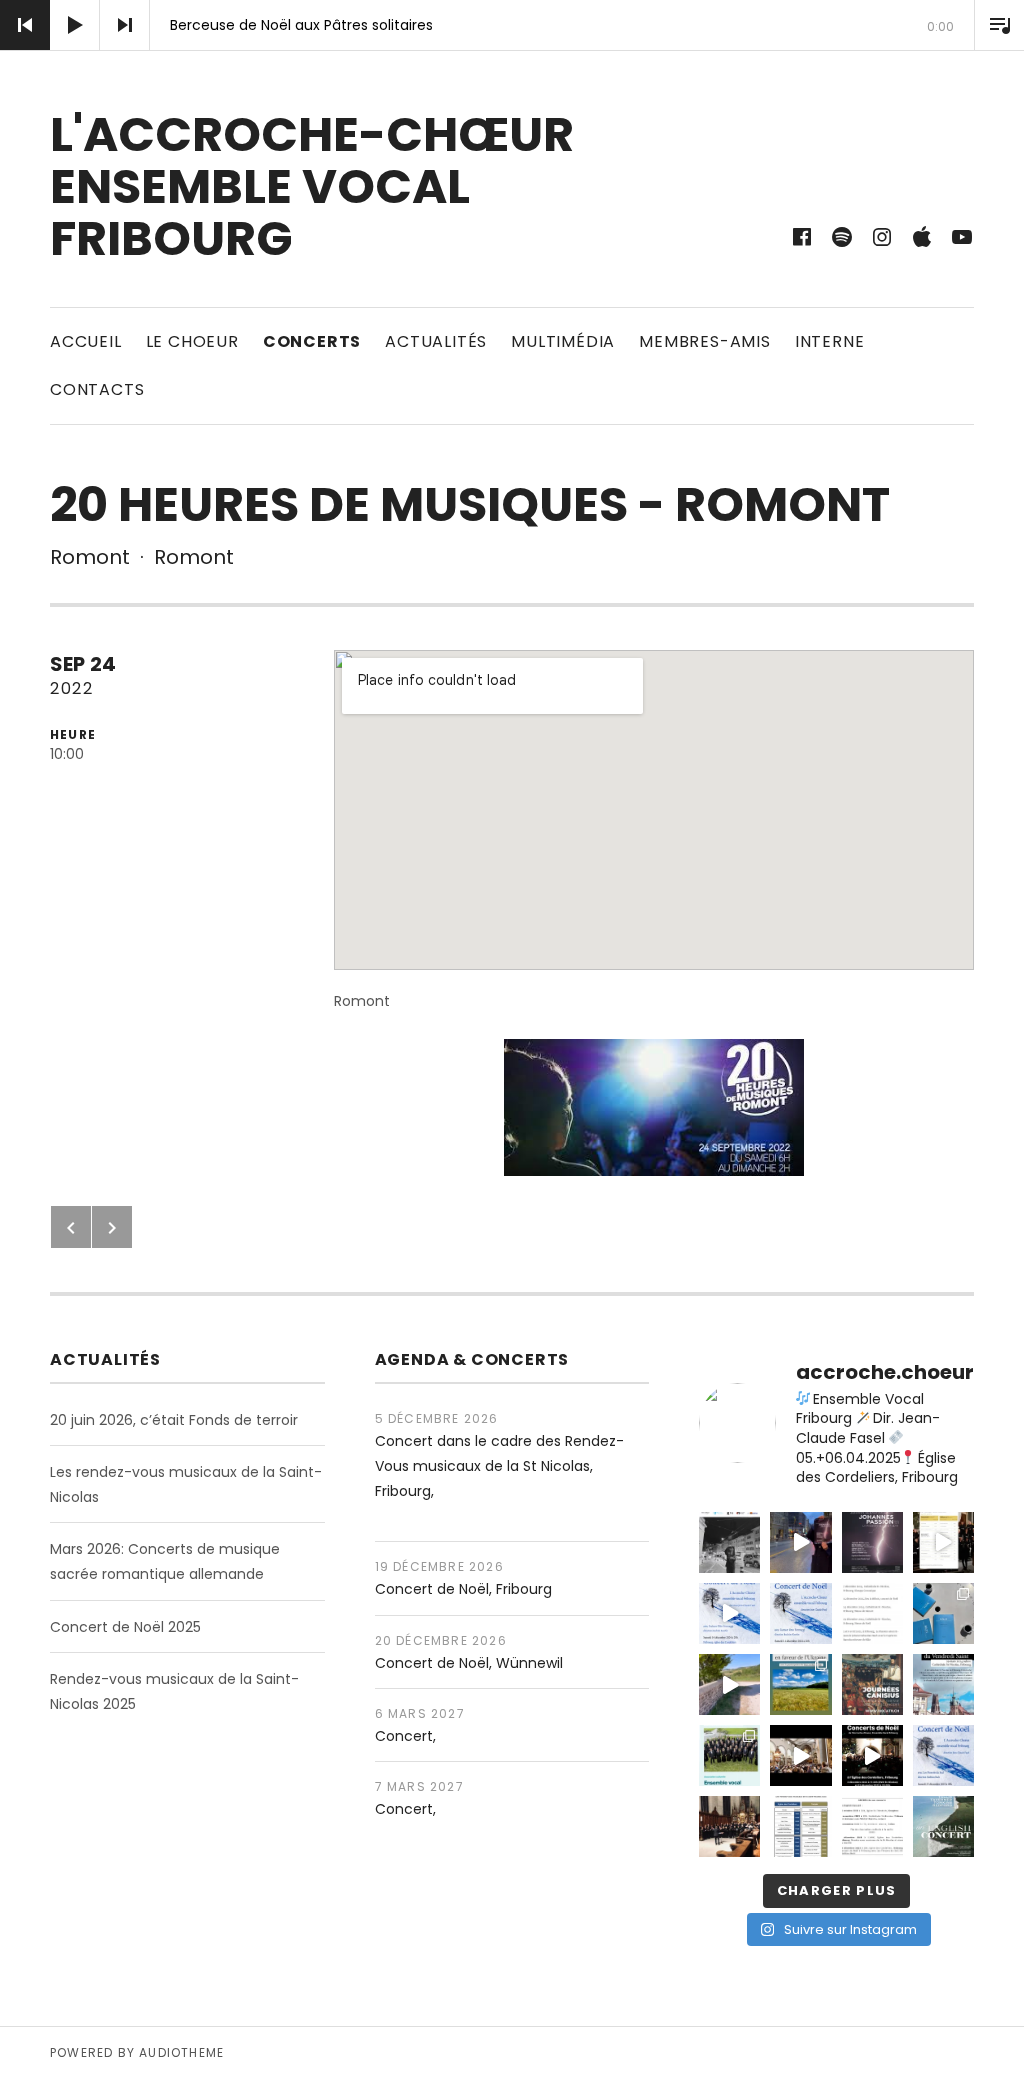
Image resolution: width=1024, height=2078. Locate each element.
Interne (830, 341)
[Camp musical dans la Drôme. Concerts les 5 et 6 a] (943, 1613)
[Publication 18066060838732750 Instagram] (943, 1542)
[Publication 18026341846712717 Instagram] (872, 1826)
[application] (512, 25)
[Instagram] (882, 237)
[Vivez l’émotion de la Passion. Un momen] (800, 1542)
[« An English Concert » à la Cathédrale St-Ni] (729, 1826)
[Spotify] (842, 237)
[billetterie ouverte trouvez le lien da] (872, 1542)
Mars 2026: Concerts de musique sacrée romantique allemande (165, 1561)
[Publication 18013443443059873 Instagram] (943, 1684)
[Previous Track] (25, 25)
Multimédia (563, 341)
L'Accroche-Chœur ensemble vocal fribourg (312, 186)
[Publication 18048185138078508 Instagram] (729, 1613)
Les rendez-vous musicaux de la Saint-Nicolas (186, 1484)
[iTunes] (922, 237)
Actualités (436, 341)
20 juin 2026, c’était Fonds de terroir (174, 1420)
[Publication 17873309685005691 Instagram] (872, 1755)
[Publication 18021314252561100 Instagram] (800, 1613)
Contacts (97, 389)
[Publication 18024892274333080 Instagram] (800, 1684)
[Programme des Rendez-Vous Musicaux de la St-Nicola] (800, 1826)
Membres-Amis (705, 341)
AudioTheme (181, 2052)
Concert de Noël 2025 (125, 1627)
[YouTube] (962, 237)
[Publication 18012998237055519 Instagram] (800, 1755)
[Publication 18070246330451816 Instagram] (872, 1684)
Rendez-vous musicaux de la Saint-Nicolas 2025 (174, 1691)
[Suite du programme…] (872, 1613)
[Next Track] (125, 25)
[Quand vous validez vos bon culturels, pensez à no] (729, 1755)
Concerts (312, 341)
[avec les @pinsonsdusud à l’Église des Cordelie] (943, 1755)
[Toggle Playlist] (999, 25)
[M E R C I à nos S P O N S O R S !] (729, 1542)
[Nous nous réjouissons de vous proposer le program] (943, 1826)
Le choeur (192, 341)
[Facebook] (802, 237)
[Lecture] (75, 25)
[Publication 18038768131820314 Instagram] (729, 1684)
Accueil (86, 341)
